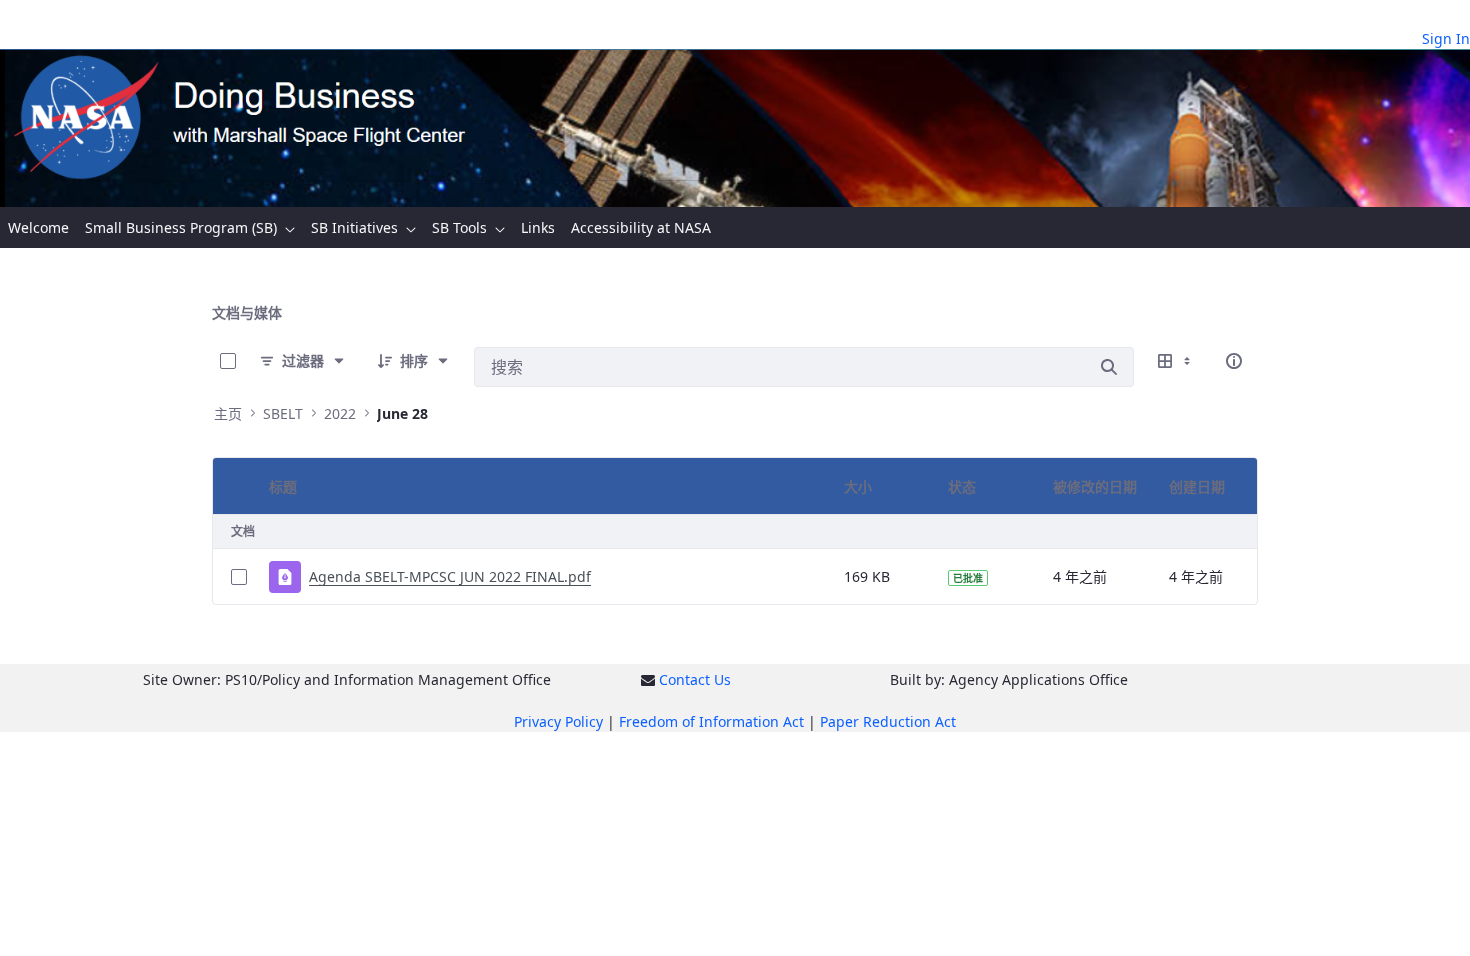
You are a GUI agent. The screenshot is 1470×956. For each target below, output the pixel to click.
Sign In (1446, 38)
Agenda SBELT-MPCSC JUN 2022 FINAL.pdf (450, 576)
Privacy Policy (558, 721)
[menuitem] (38, 227)
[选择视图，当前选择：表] (1176, 361)
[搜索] (1109, 367)
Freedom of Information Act (711, 721)
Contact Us (695, 679)
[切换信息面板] (1234, 361)
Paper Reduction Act (888, 721)
